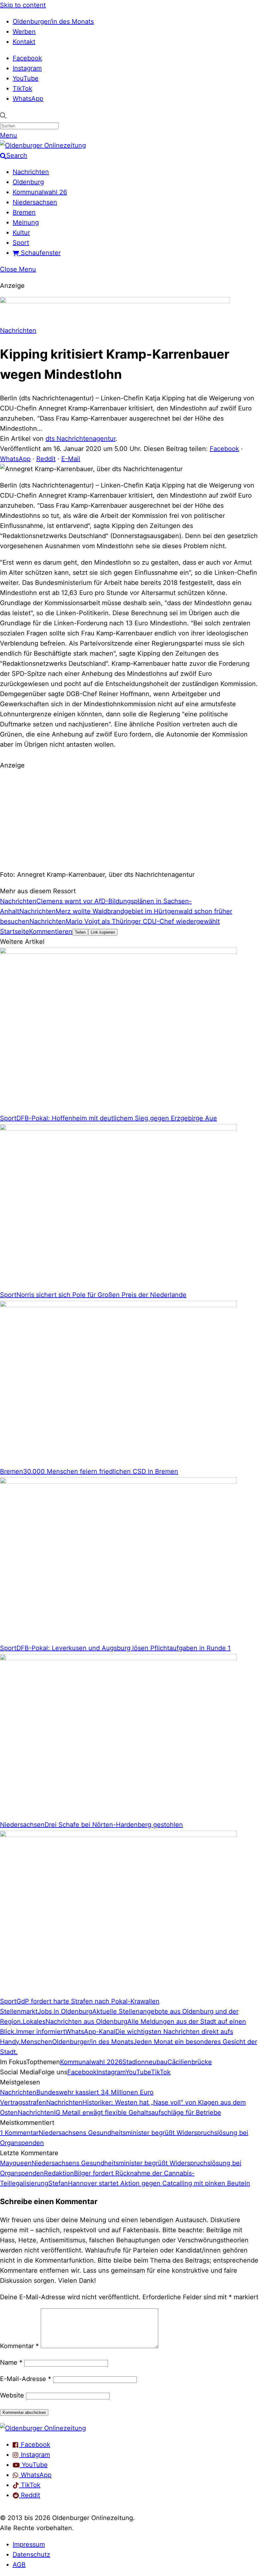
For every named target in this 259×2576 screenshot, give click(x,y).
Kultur (21, 233)
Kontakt (24, 42)
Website (12, 2395)
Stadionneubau (145, 2062)
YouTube (26, 78)
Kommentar (19, 2346)
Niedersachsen (35, 202)
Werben (24, 32)
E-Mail (71, 459)
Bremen (24, 212)
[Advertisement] (129, 819)
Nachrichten (31, 172)
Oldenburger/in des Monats (53, 21)
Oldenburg (28, 182)
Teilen (80, 932)
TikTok (22, 88)
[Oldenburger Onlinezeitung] (43, 2428)
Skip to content (23, 5)
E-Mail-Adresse (26, 2379)
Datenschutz (31, 2555)
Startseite (15, 931)
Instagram (27, 68)
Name (11, 2362)
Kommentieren (51, 931)
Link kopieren (103, 932)
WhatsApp (28, 99)
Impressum (29, 2544)
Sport (21, 243)
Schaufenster (40, 253)
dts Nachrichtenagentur (81, 439)
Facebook (27, 58)
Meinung (26, 222)
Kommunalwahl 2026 (91, 2062)
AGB (19, 2565)
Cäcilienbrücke (190, 2062)
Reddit (46, 459)
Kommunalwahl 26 (40, 192)
